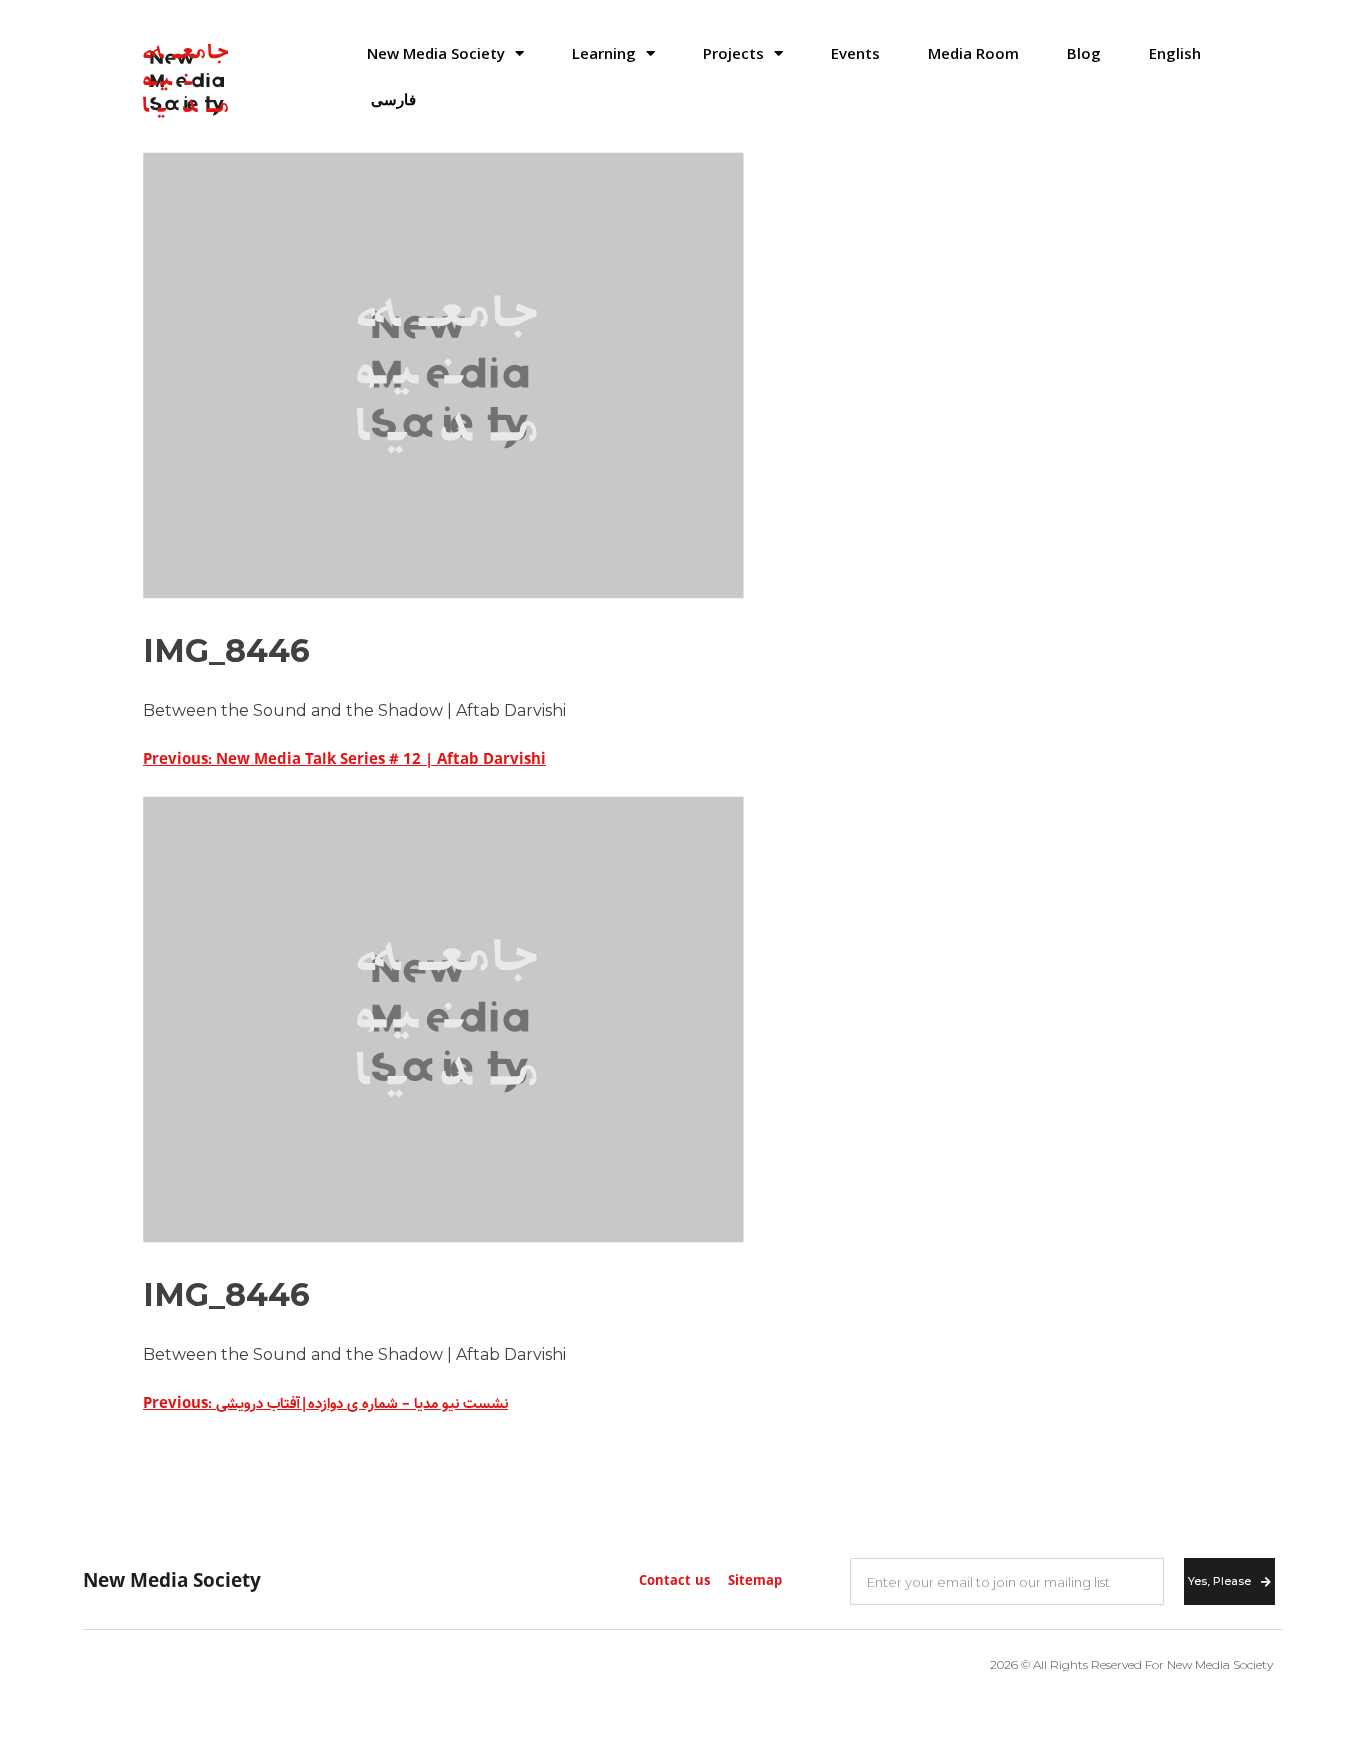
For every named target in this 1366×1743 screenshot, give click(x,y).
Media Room (973, 53)
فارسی (393, 99)
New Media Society (436, 53)
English (1175, 53)
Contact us (674, 1581)
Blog (1084, 53)
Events (855, 53)
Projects (733, 53)
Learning (604, 53)
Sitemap (755, 1581)
